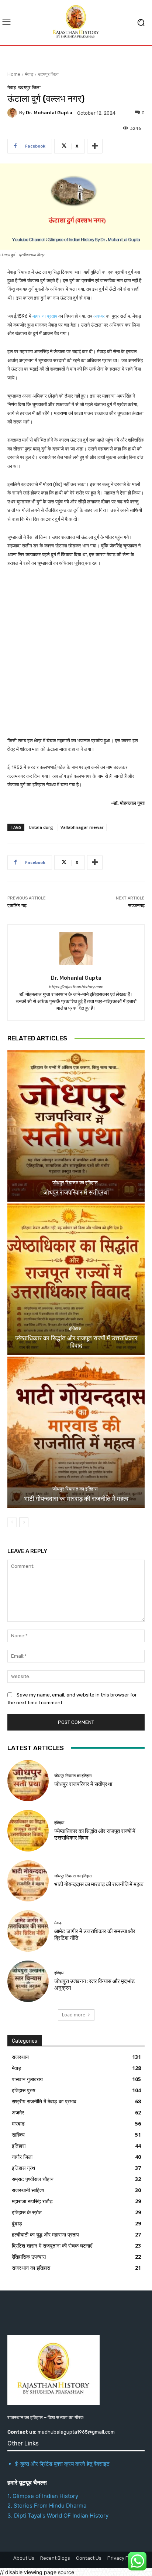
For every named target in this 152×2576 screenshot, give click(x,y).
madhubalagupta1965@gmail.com (76, 2432)
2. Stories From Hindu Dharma (47, 2506)
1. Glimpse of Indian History (43, 2496)
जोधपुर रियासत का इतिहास (75, 1183)
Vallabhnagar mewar (82, 827)
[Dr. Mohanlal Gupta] (13, 113)
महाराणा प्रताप (45, 316)
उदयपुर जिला (48, 74)
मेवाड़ (29, 74)
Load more (74, 2015)
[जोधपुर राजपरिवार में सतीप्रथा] (76, 1126)
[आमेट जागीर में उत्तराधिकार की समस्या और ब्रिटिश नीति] (28, 1931)
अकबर (99, 316)
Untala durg (41, 827)
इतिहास (75, 1328)
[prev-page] (12, 1522)
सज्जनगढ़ (136, 906)
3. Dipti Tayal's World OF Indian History (58, 2516)
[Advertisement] (76, 657)
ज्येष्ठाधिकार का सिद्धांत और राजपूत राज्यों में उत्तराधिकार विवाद (76, 1342)
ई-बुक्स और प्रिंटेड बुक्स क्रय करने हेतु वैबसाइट (62, 2464)
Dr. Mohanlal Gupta (49, 113)
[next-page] (24, 1522)
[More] (95, 146)
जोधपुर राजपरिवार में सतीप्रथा (76, 1192)
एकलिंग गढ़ (17, 906)
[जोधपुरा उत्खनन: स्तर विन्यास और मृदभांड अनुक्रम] (28, 1981)
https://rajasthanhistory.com (76, 987)
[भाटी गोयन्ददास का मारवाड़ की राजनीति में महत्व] (76, 1432)
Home (14, 74)
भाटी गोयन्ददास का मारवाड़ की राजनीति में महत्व (76, 1499)
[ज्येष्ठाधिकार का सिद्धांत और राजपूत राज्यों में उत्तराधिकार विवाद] (76, 1279)
